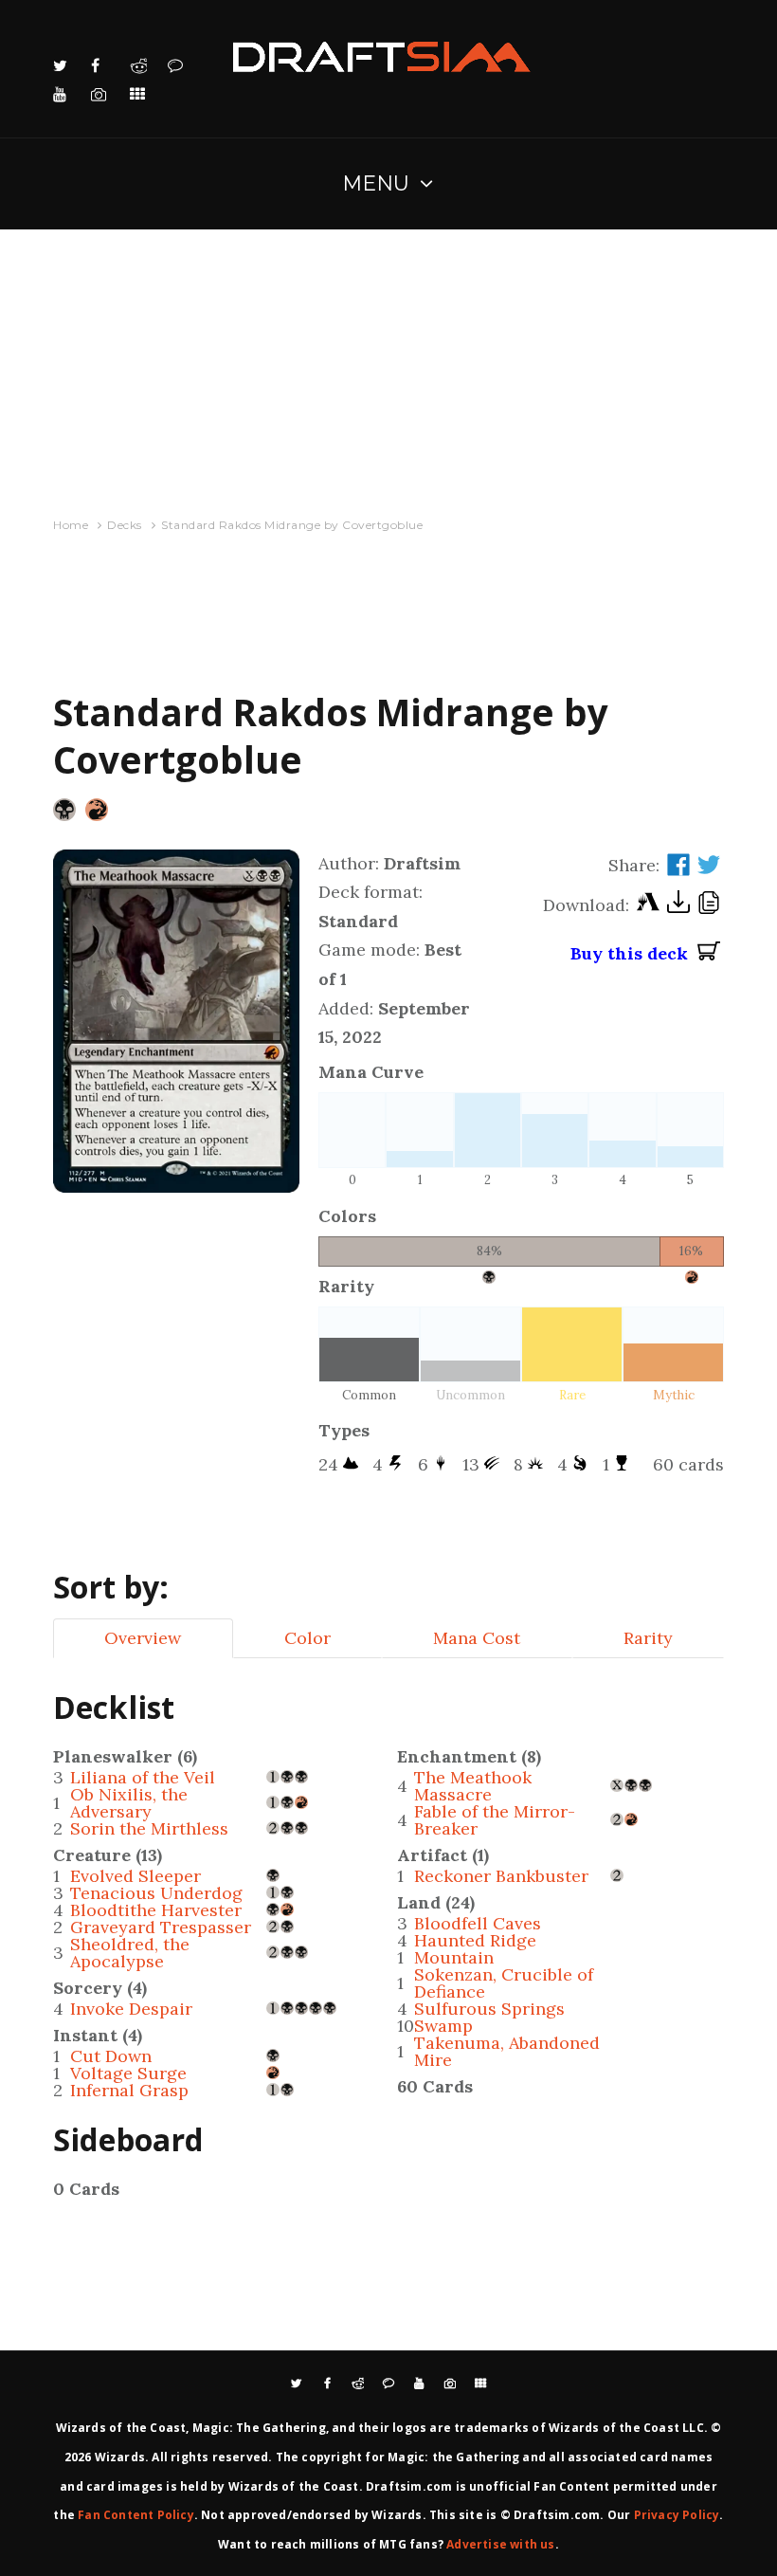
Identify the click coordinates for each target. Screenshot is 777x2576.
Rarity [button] (648, 1638)
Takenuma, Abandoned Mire (507, 2051)
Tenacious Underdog (156, 1893)
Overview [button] (143, 1638)
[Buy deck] (709, 954)
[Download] (678, 906)
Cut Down (111, 2056)
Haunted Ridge (475, 1940)
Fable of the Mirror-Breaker (495, 1820)
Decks (125, 525)
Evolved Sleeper (136, 1876)
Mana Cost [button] (477, 1638)
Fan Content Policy (136, 2515)
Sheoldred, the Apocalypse (130, 1953)
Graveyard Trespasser (161, 1927)
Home (71, 525)
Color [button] (307, 1638)
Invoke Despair (131, 2009)
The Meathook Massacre (473, 1786)
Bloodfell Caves (478, 1923)
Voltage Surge (128, 2073)
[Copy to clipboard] (709, 905)
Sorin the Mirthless (149, 1828)
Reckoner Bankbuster (501, 1876)
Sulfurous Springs (489, 2009)
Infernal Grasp (129, 2090)
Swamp (443, 2026)
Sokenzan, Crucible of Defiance (504, 1983)
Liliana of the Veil (143, 1777)
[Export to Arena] (648, 906)
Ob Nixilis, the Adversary (129, 1803)
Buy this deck (634, 953)
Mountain (454, 1957)
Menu (377, 183)
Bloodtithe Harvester (156, 1910)
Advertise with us (500, 2544)
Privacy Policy (677, 2515)
